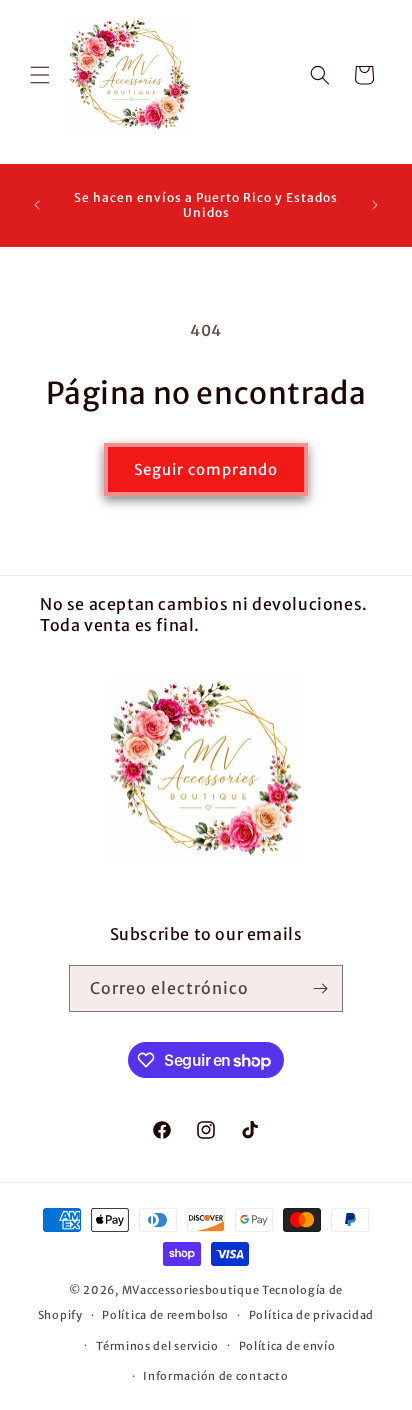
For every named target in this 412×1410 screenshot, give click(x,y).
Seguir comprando (206, 469)
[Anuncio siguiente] (375, 205)
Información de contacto (215, 1376)
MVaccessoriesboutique (191, 1290)
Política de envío (287, 1346)
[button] (40, 75)
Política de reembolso (165, 1315)
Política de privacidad (311, 1315)
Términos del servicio (157, 1346)
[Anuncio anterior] (37, 205)
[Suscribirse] (320, 988)
